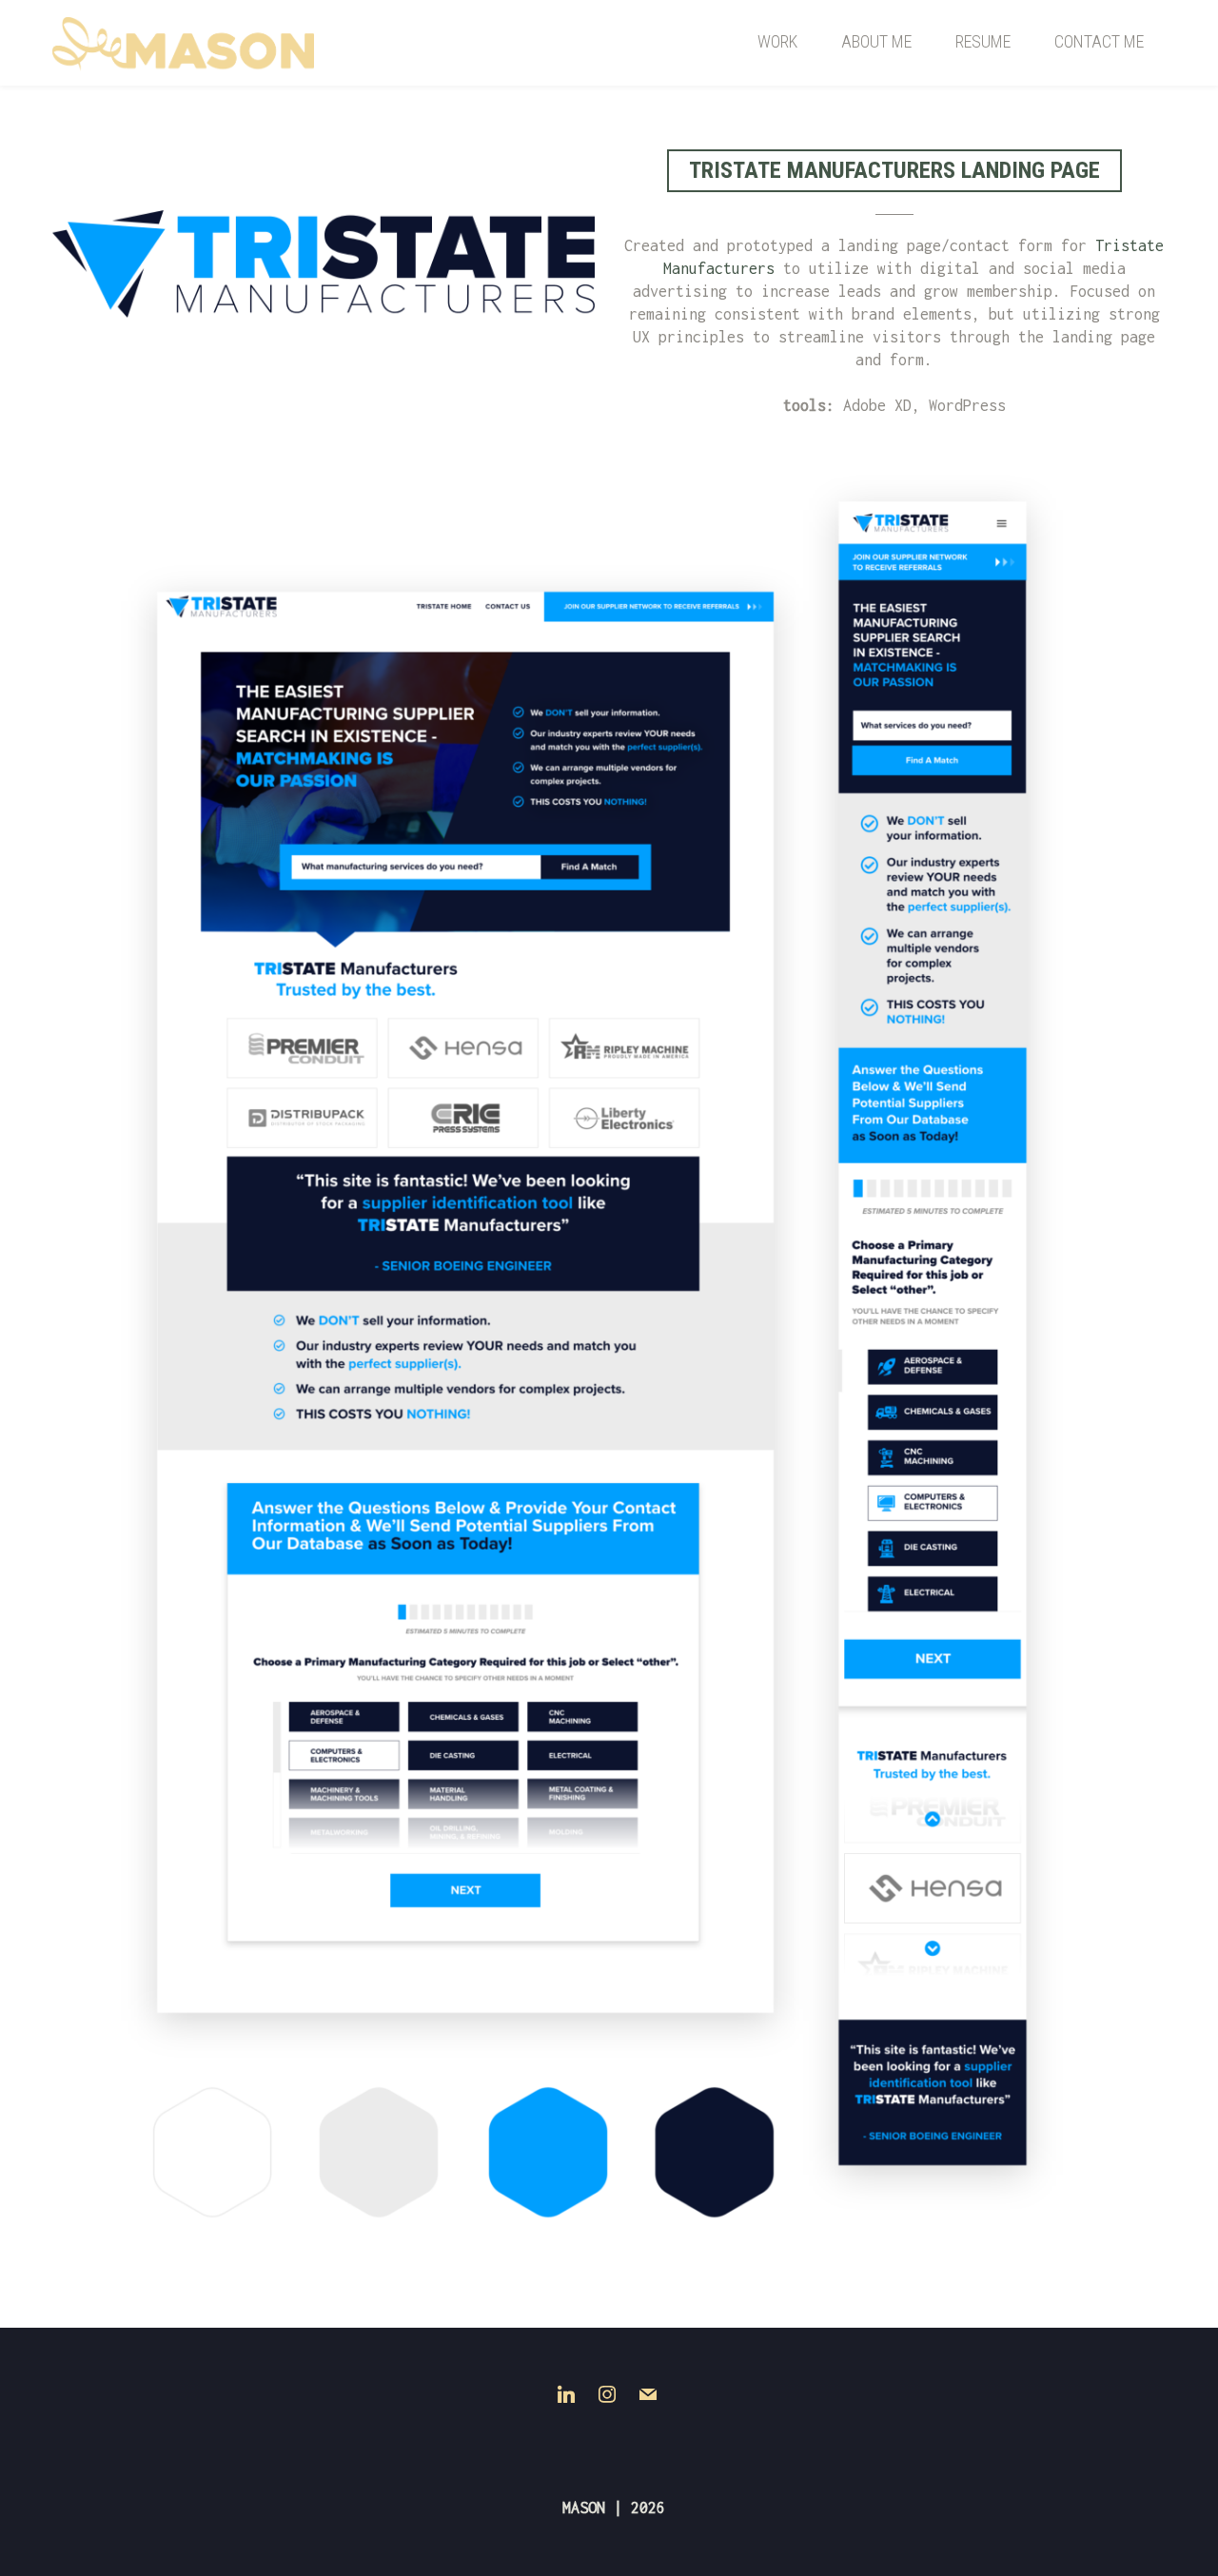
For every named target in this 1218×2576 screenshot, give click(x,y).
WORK (777, 41)
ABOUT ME (876, 41)
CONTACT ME (1099, 41)
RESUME (983, 41)
